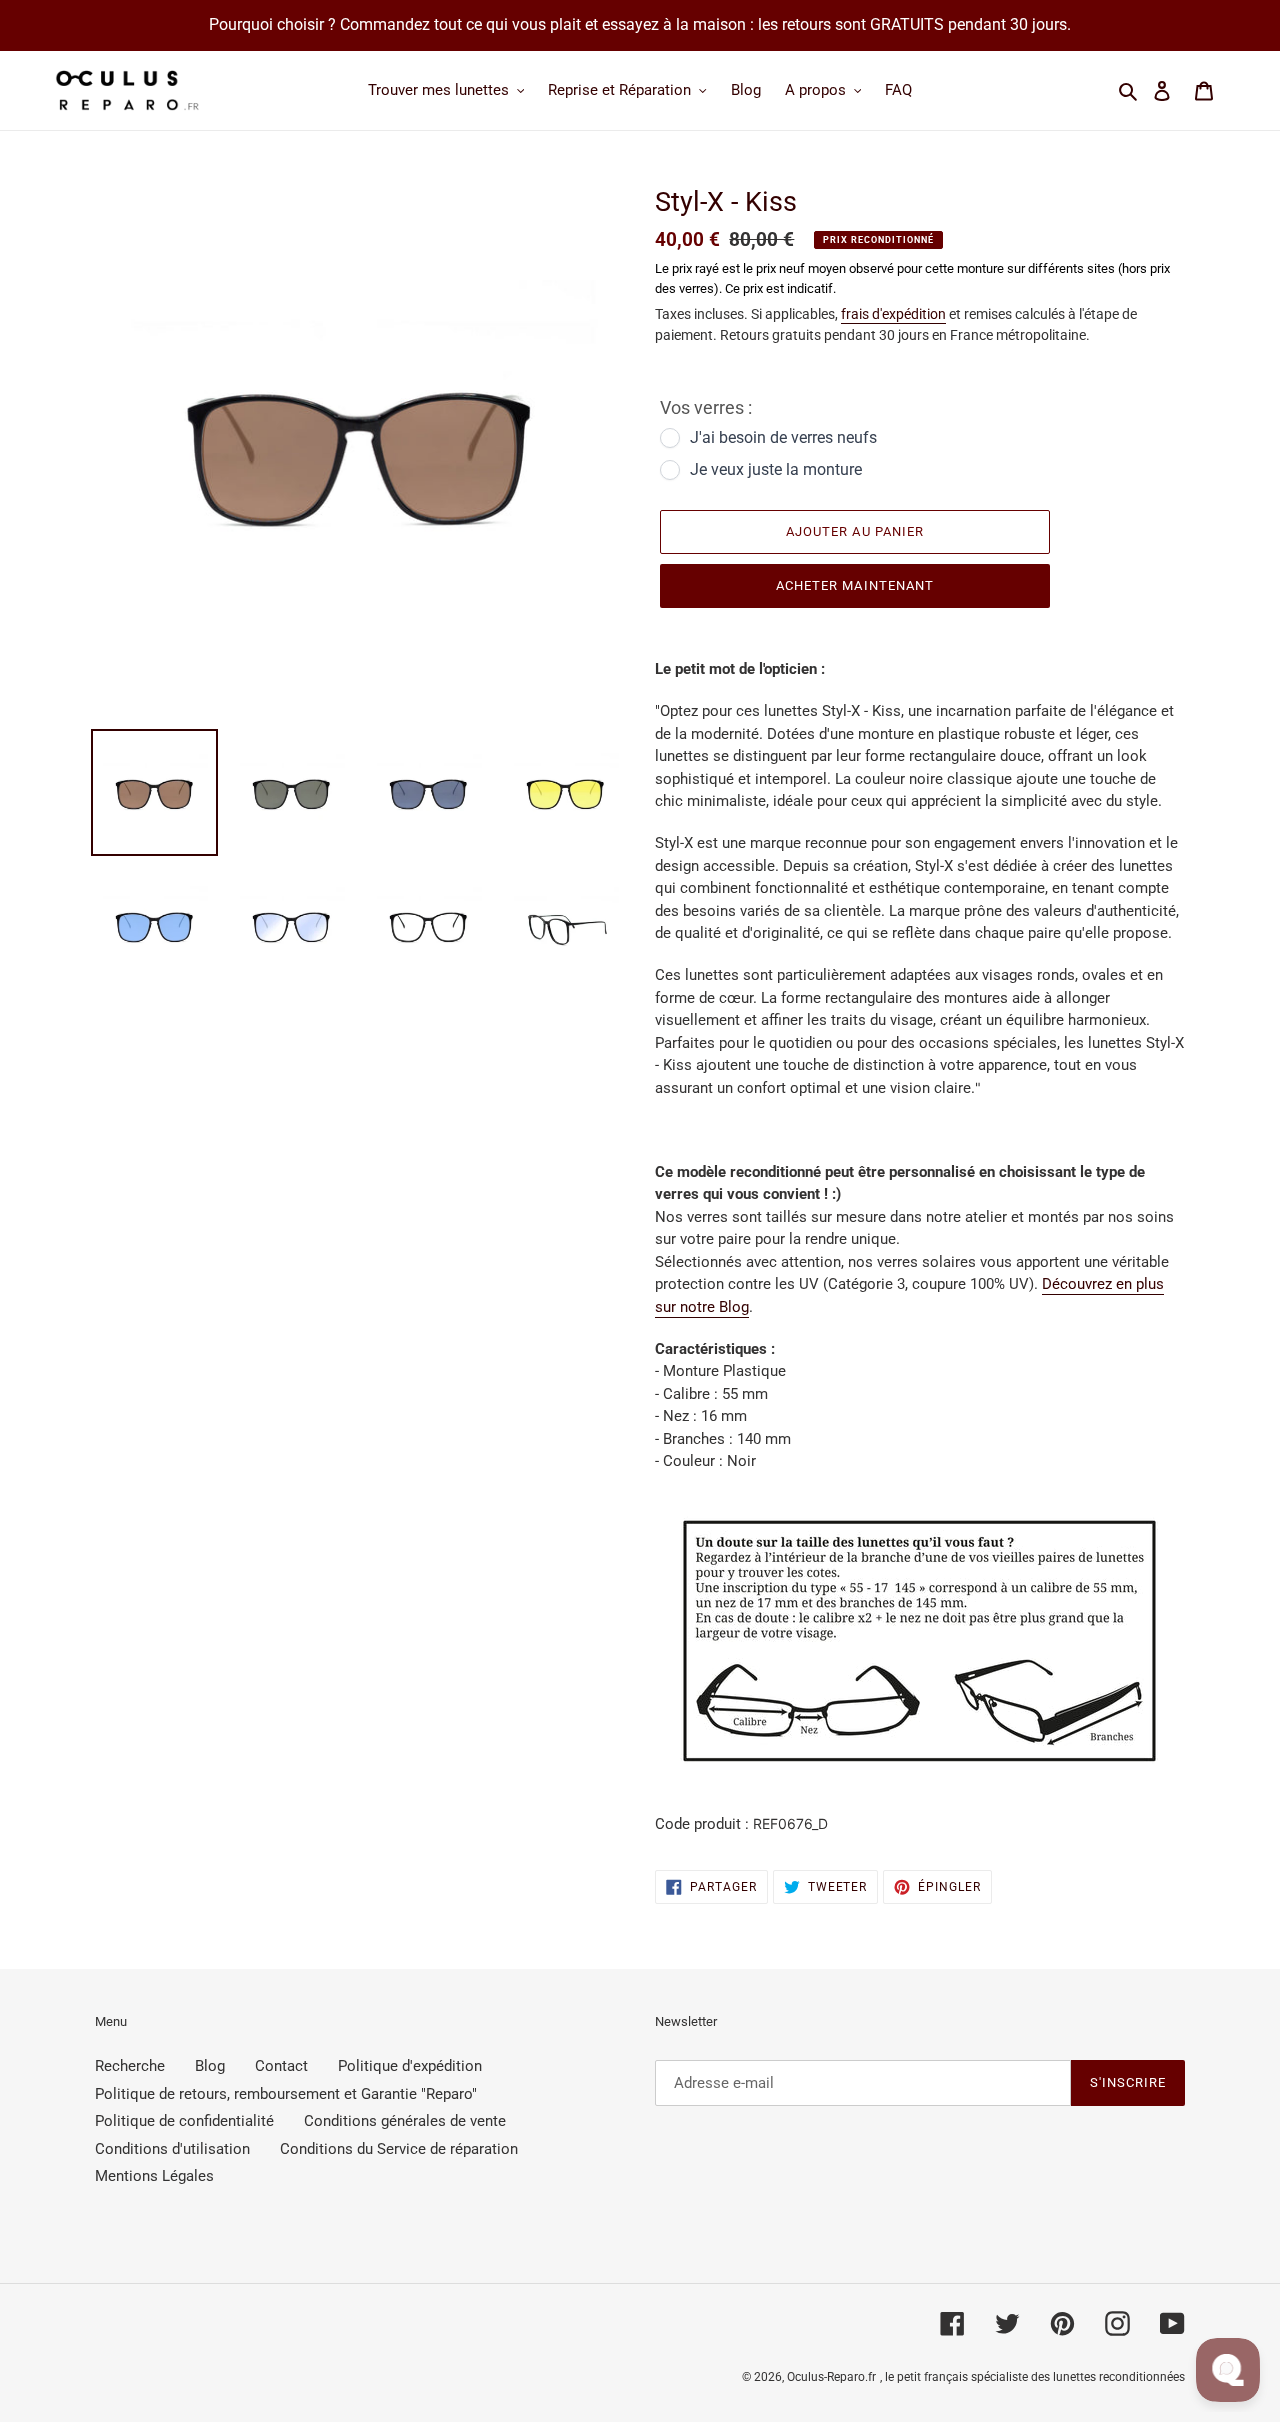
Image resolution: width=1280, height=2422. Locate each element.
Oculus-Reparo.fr (831, 2377)
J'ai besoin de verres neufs (783, 437)
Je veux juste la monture (776, 469)
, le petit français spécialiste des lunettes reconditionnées (1032, 2377)
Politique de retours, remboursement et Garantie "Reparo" (286, 2094)
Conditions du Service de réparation (399, 2149)
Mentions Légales (154, 2176)
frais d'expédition (893, 314)
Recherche (130, 2066)
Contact (281, 2066)
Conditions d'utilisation (172, 2149)
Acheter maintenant (855, 585)
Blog (210, 2066)
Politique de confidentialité (184, 2121)
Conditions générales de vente (405, 2121)
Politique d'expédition (410, 2066)
